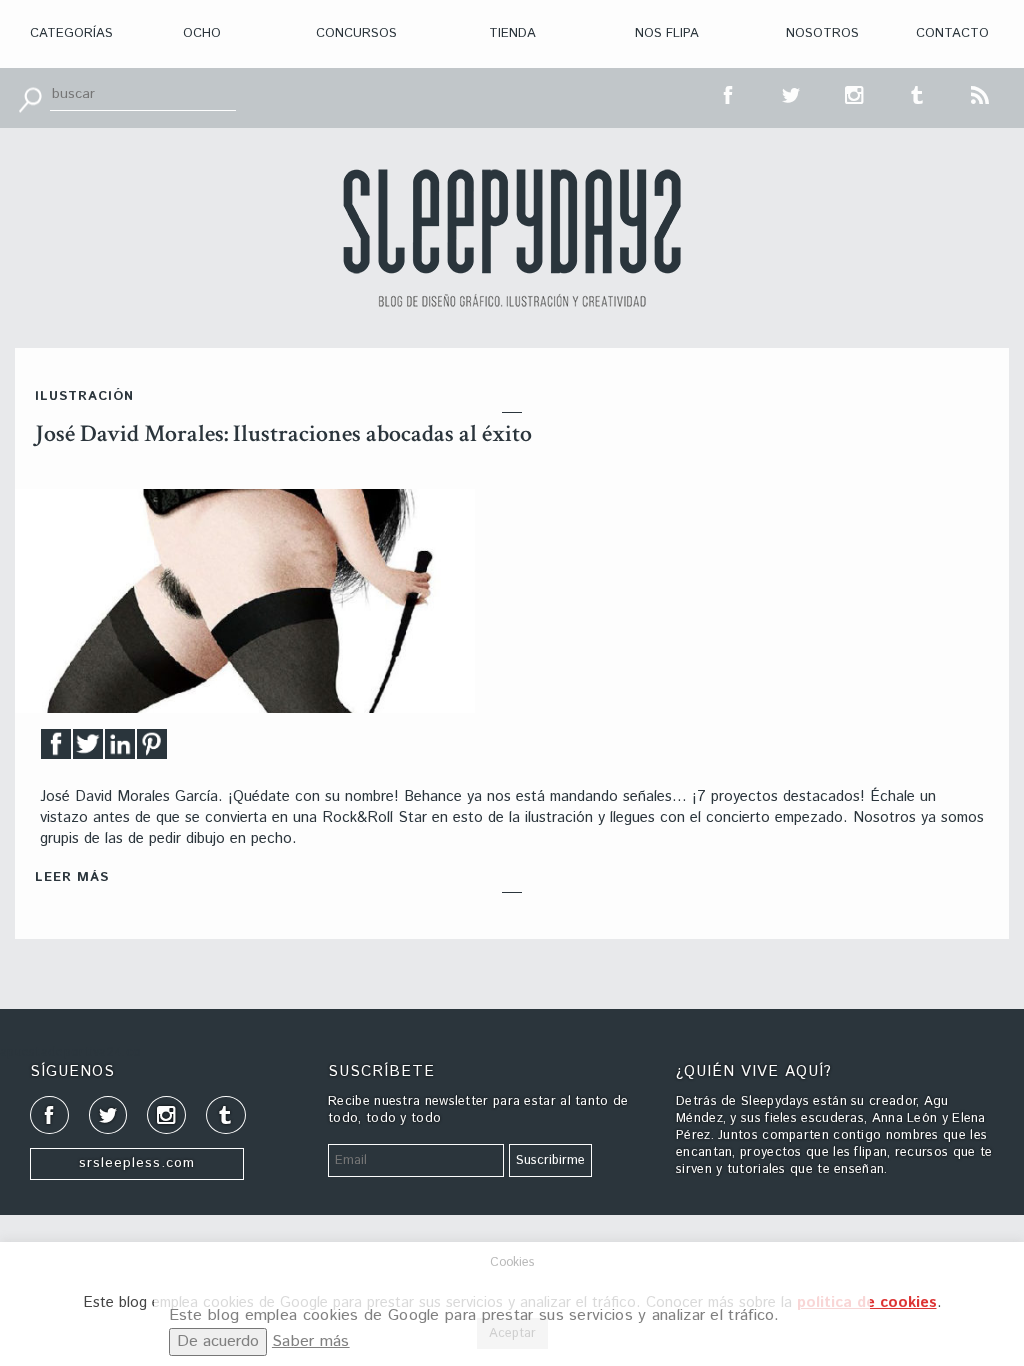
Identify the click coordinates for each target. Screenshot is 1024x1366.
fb (729, 93)
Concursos (356, 33)
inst (855, 93)
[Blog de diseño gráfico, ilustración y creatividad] (512, 238)
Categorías (71, 33)
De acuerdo (218, 1341)
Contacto (952, 33)
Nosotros (822, 33)
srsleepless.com (137, 1163)
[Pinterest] (152, 749)
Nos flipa (667, 33)
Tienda (512, 33)
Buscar (30, 98)
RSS (981, 93)
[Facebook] (56, 749)
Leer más (72, 877)
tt (792, 93)
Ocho (202, 33)
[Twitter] (88, 749)
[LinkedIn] (120, 749)
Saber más (311, 1341)
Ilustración (84, 396)
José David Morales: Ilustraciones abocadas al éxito (283, 433)
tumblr (918, 93)
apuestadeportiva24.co (70, 1052)
